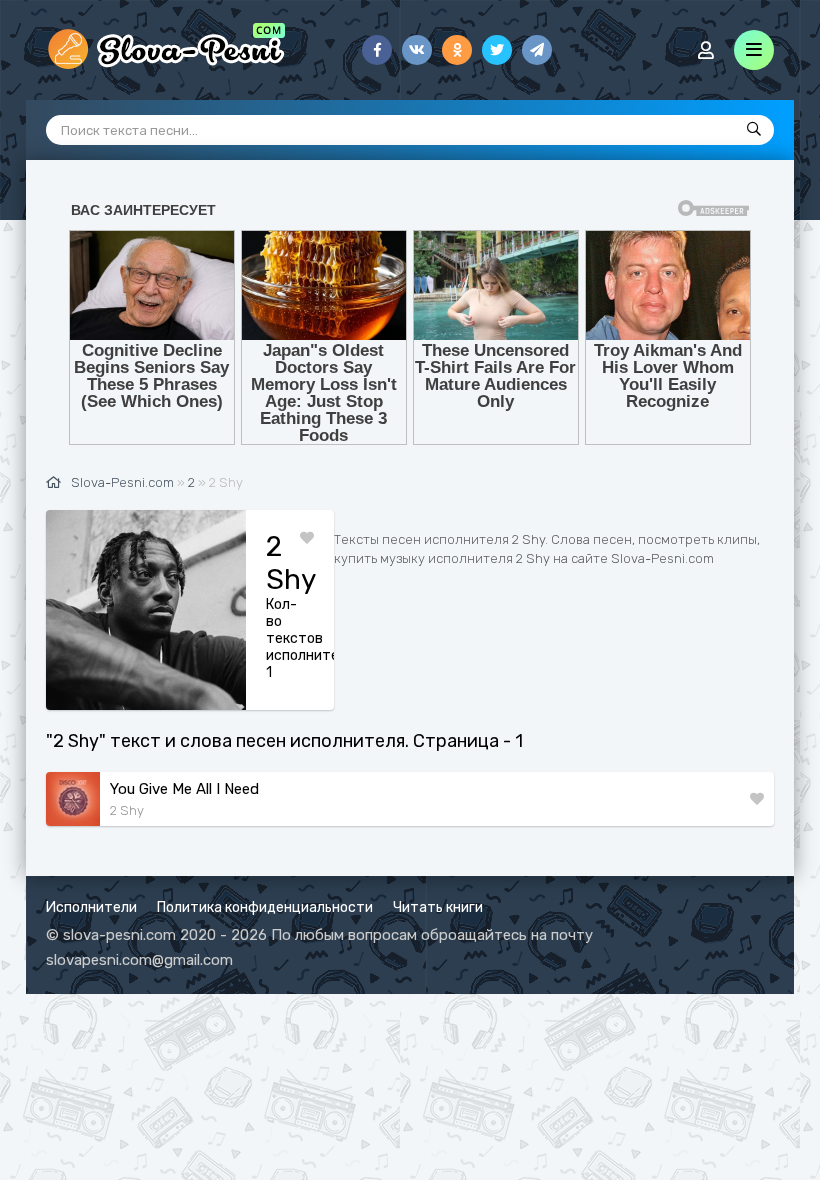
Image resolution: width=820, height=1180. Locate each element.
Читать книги (438, 907)
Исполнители (91, 907)
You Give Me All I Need (184, 789)
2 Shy (127, 810)
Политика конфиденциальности (265, 907)
